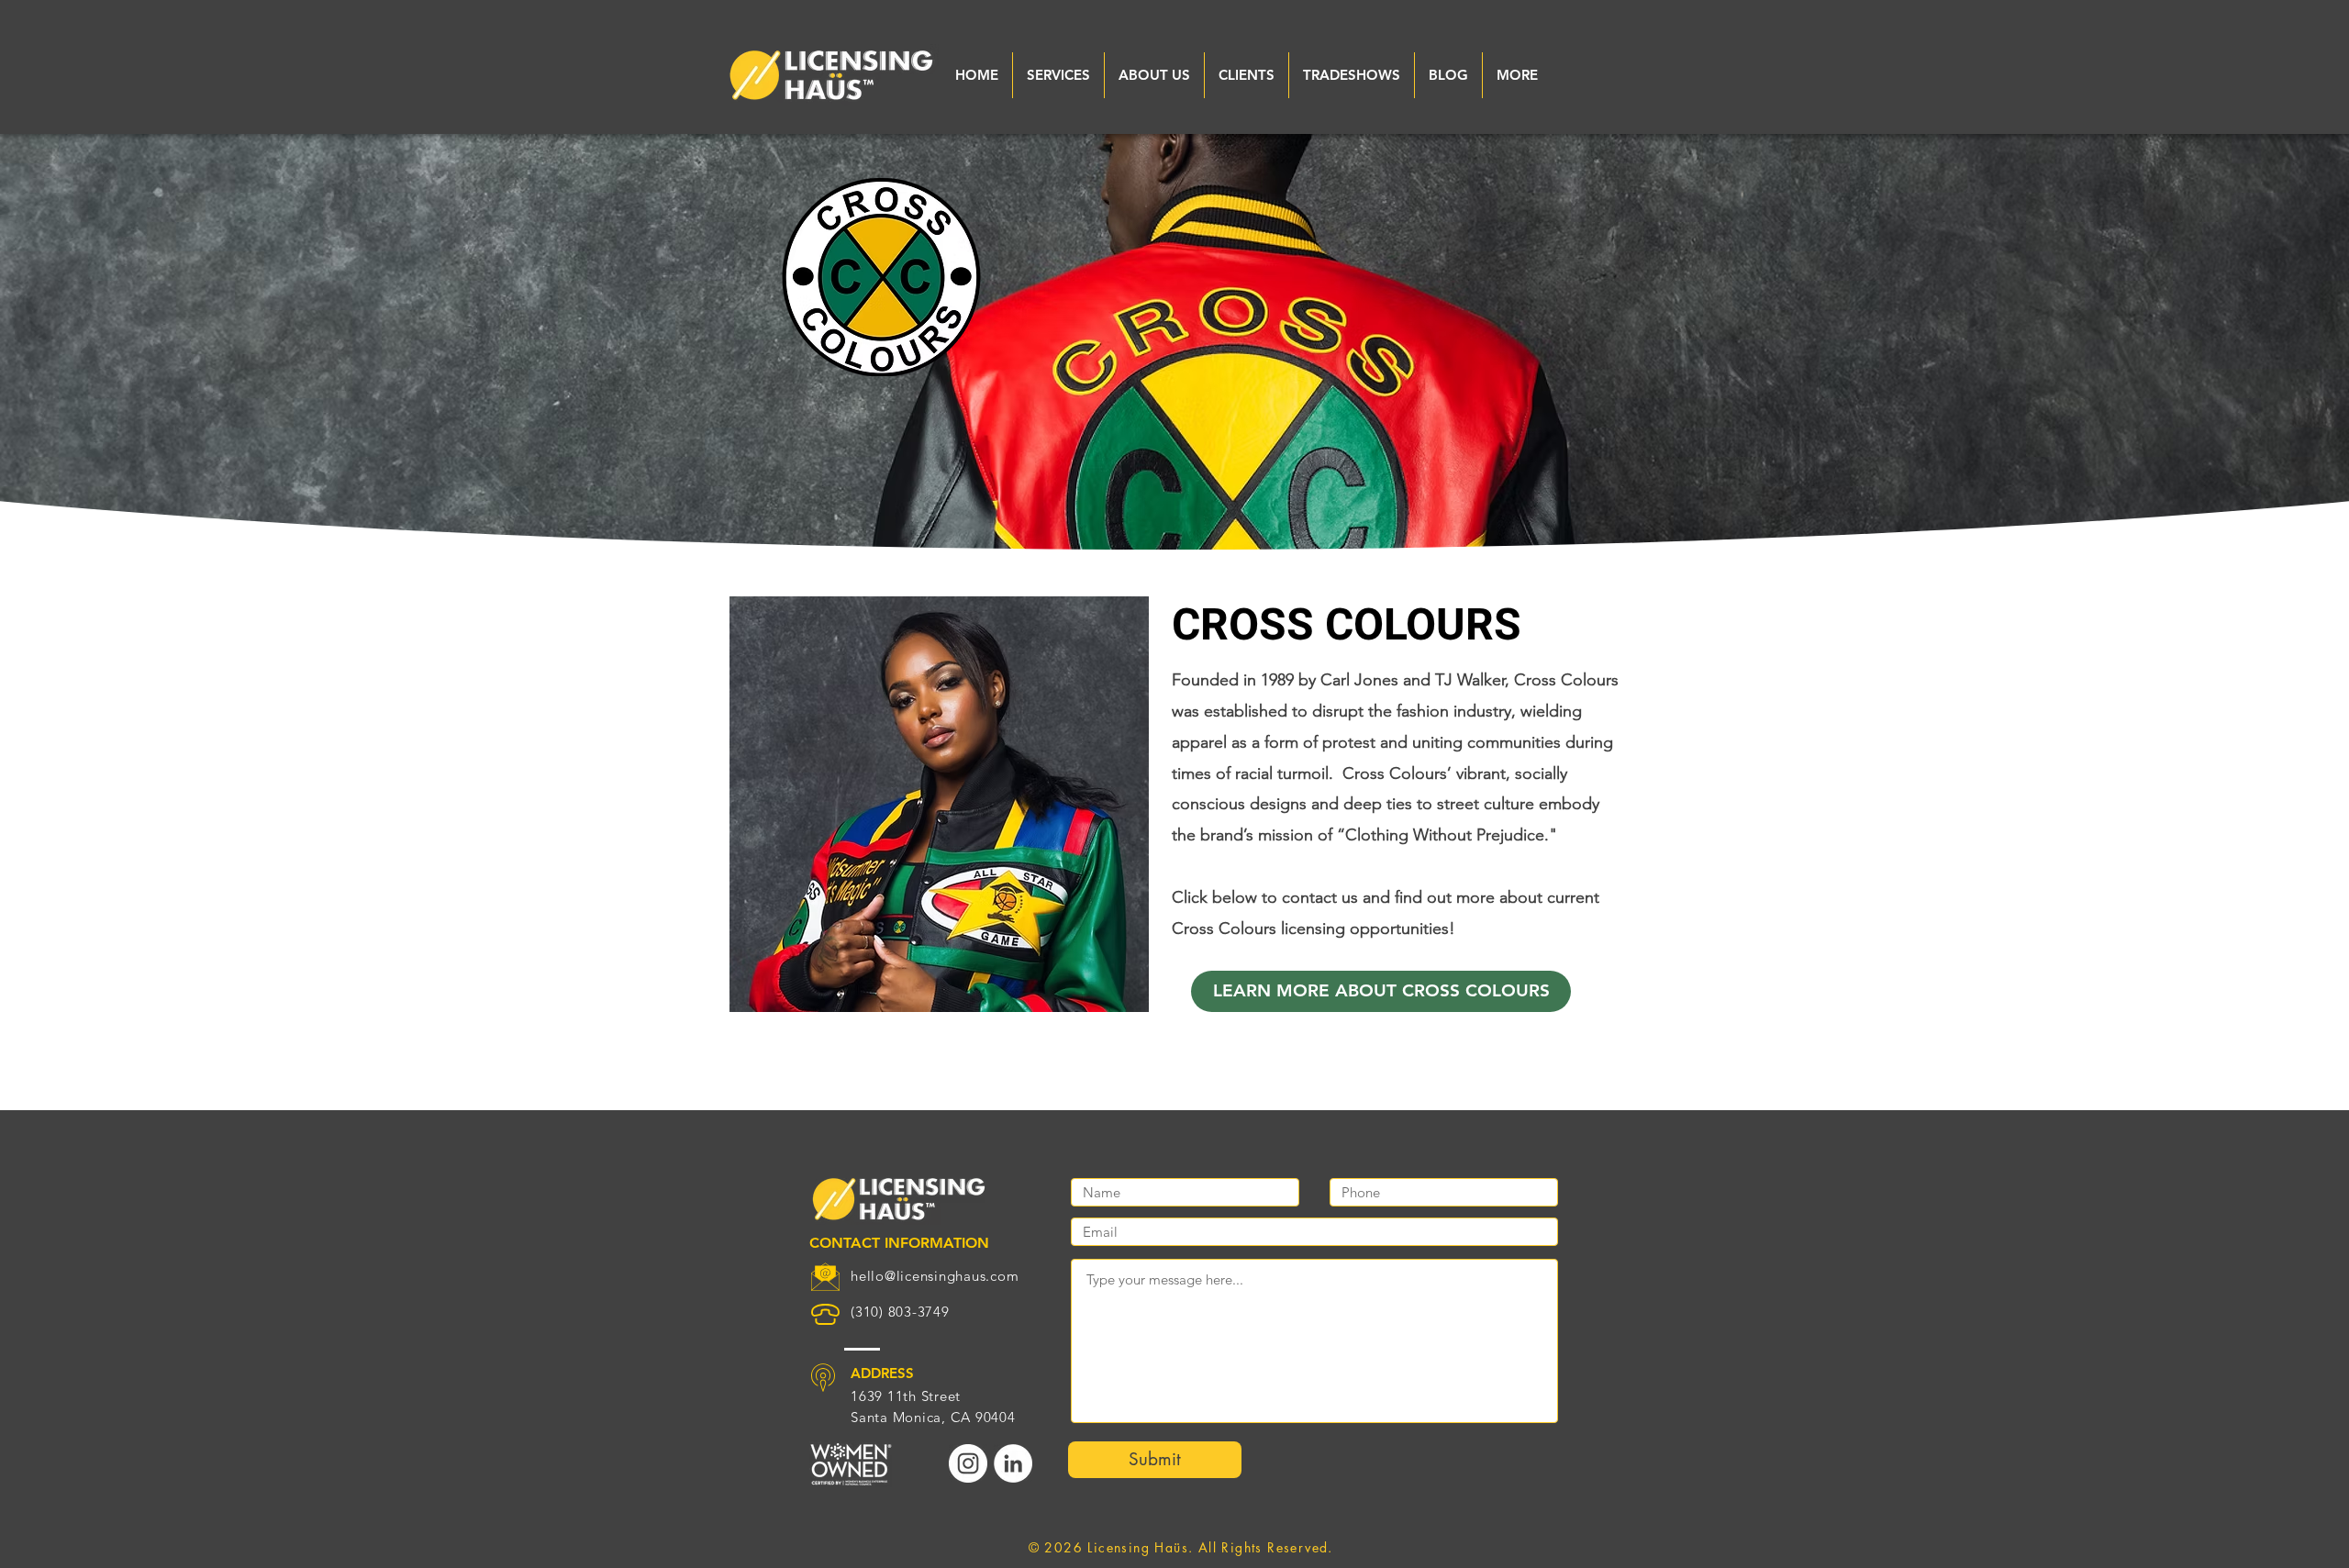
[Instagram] (968, 1463)
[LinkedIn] (1013, 1463)
